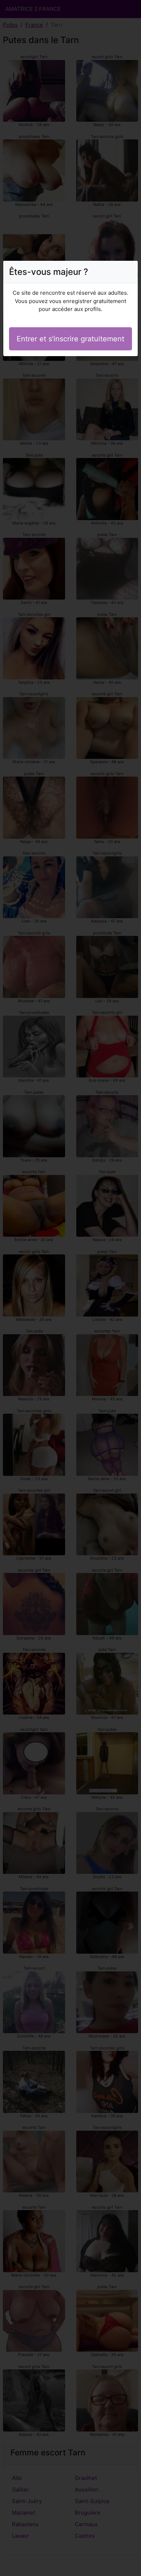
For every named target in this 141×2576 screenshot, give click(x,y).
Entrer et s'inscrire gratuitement (70, 339)
